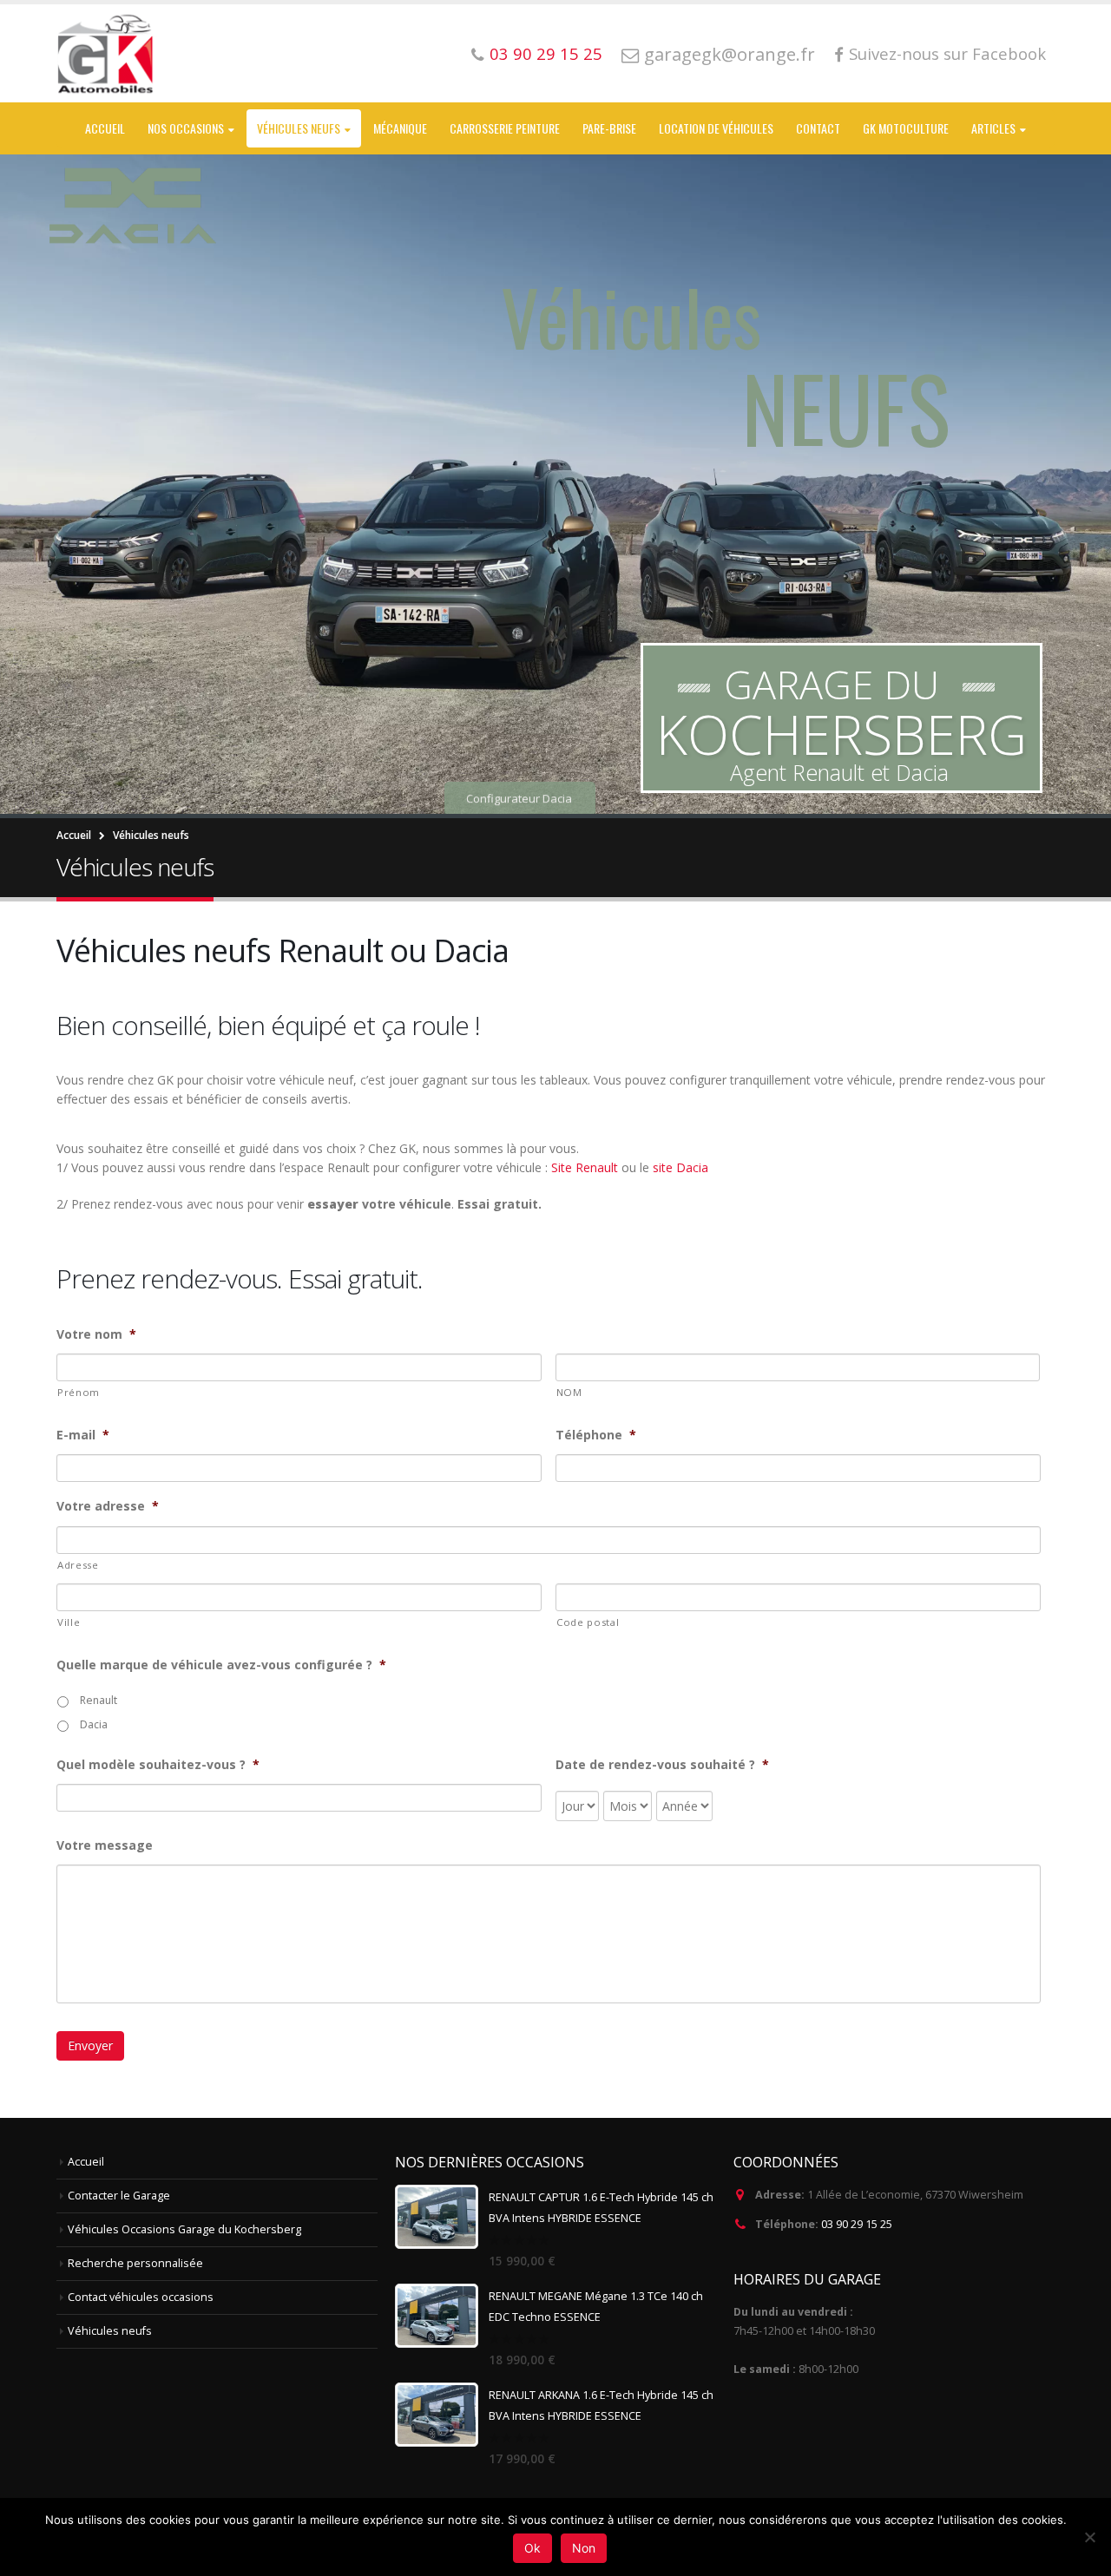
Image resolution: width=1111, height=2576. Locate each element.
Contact (818, 128)
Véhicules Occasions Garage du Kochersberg (184, 2229)
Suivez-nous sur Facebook (947, 53)
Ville (69, 1622)
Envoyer (90, 2045)
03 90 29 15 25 (546, 53)
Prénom (79, 1392)
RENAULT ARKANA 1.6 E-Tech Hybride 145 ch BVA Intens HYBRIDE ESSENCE (601, 2406)
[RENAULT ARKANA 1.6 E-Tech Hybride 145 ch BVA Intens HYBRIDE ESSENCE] (437, 2415)
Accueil (105, 128)
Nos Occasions (186, 128)
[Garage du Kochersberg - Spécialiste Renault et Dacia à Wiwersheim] (107, 53)
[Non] (1089, 2537)
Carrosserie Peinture (505, 128)
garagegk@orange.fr (730, 54)
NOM (569, 1392)
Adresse (78, 1565)
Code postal (588, 1622)
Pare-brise (609, 128)
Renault (99, 1700)
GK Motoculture (906, 128)
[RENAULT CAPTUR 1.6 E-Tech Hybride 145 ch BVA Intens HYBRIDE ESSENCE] (437, 2217)
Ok (532, 2548)
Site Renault (585, 1167)
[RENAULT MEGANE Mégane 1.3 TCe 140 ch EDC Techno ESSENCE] (437, 2316)
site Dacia (680, 1167)
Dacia (94, 1724)
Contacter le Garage (119, 2196)
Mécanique (400, 128)
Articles (993, 128)
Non (584, 2548)
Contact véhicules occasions (141, 2297)
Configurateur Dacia (519, 740)
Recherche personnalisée (135, 2263)
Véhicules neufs (299, 128)
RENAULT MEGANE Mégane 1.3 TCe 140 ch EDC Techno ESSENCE (596, 2307)
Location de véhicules (716, 128)
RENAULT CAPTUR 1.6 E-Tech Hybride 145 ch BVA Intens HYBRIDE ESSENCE (601, 2208)
